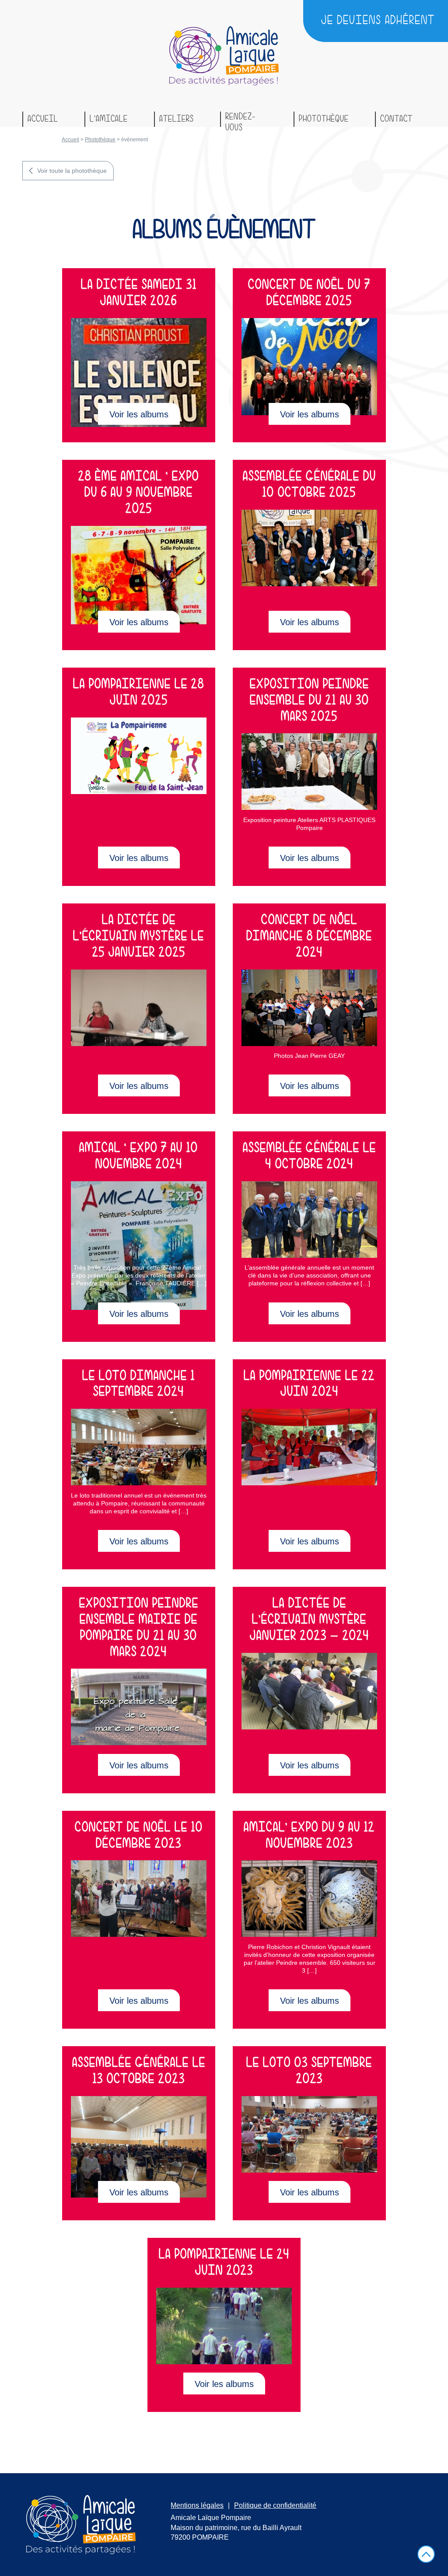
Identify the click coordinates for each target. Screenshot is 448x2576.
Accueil (43, 119)
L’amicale (109, 119)
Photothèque (324, 119)
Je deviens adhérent (378, 21)
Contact (396, 119)
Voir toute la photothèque (72, 171)
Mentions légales (197, 2505)
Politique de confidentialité (275, 2505)
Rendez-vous (240, 119)
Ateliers (177, 119)
